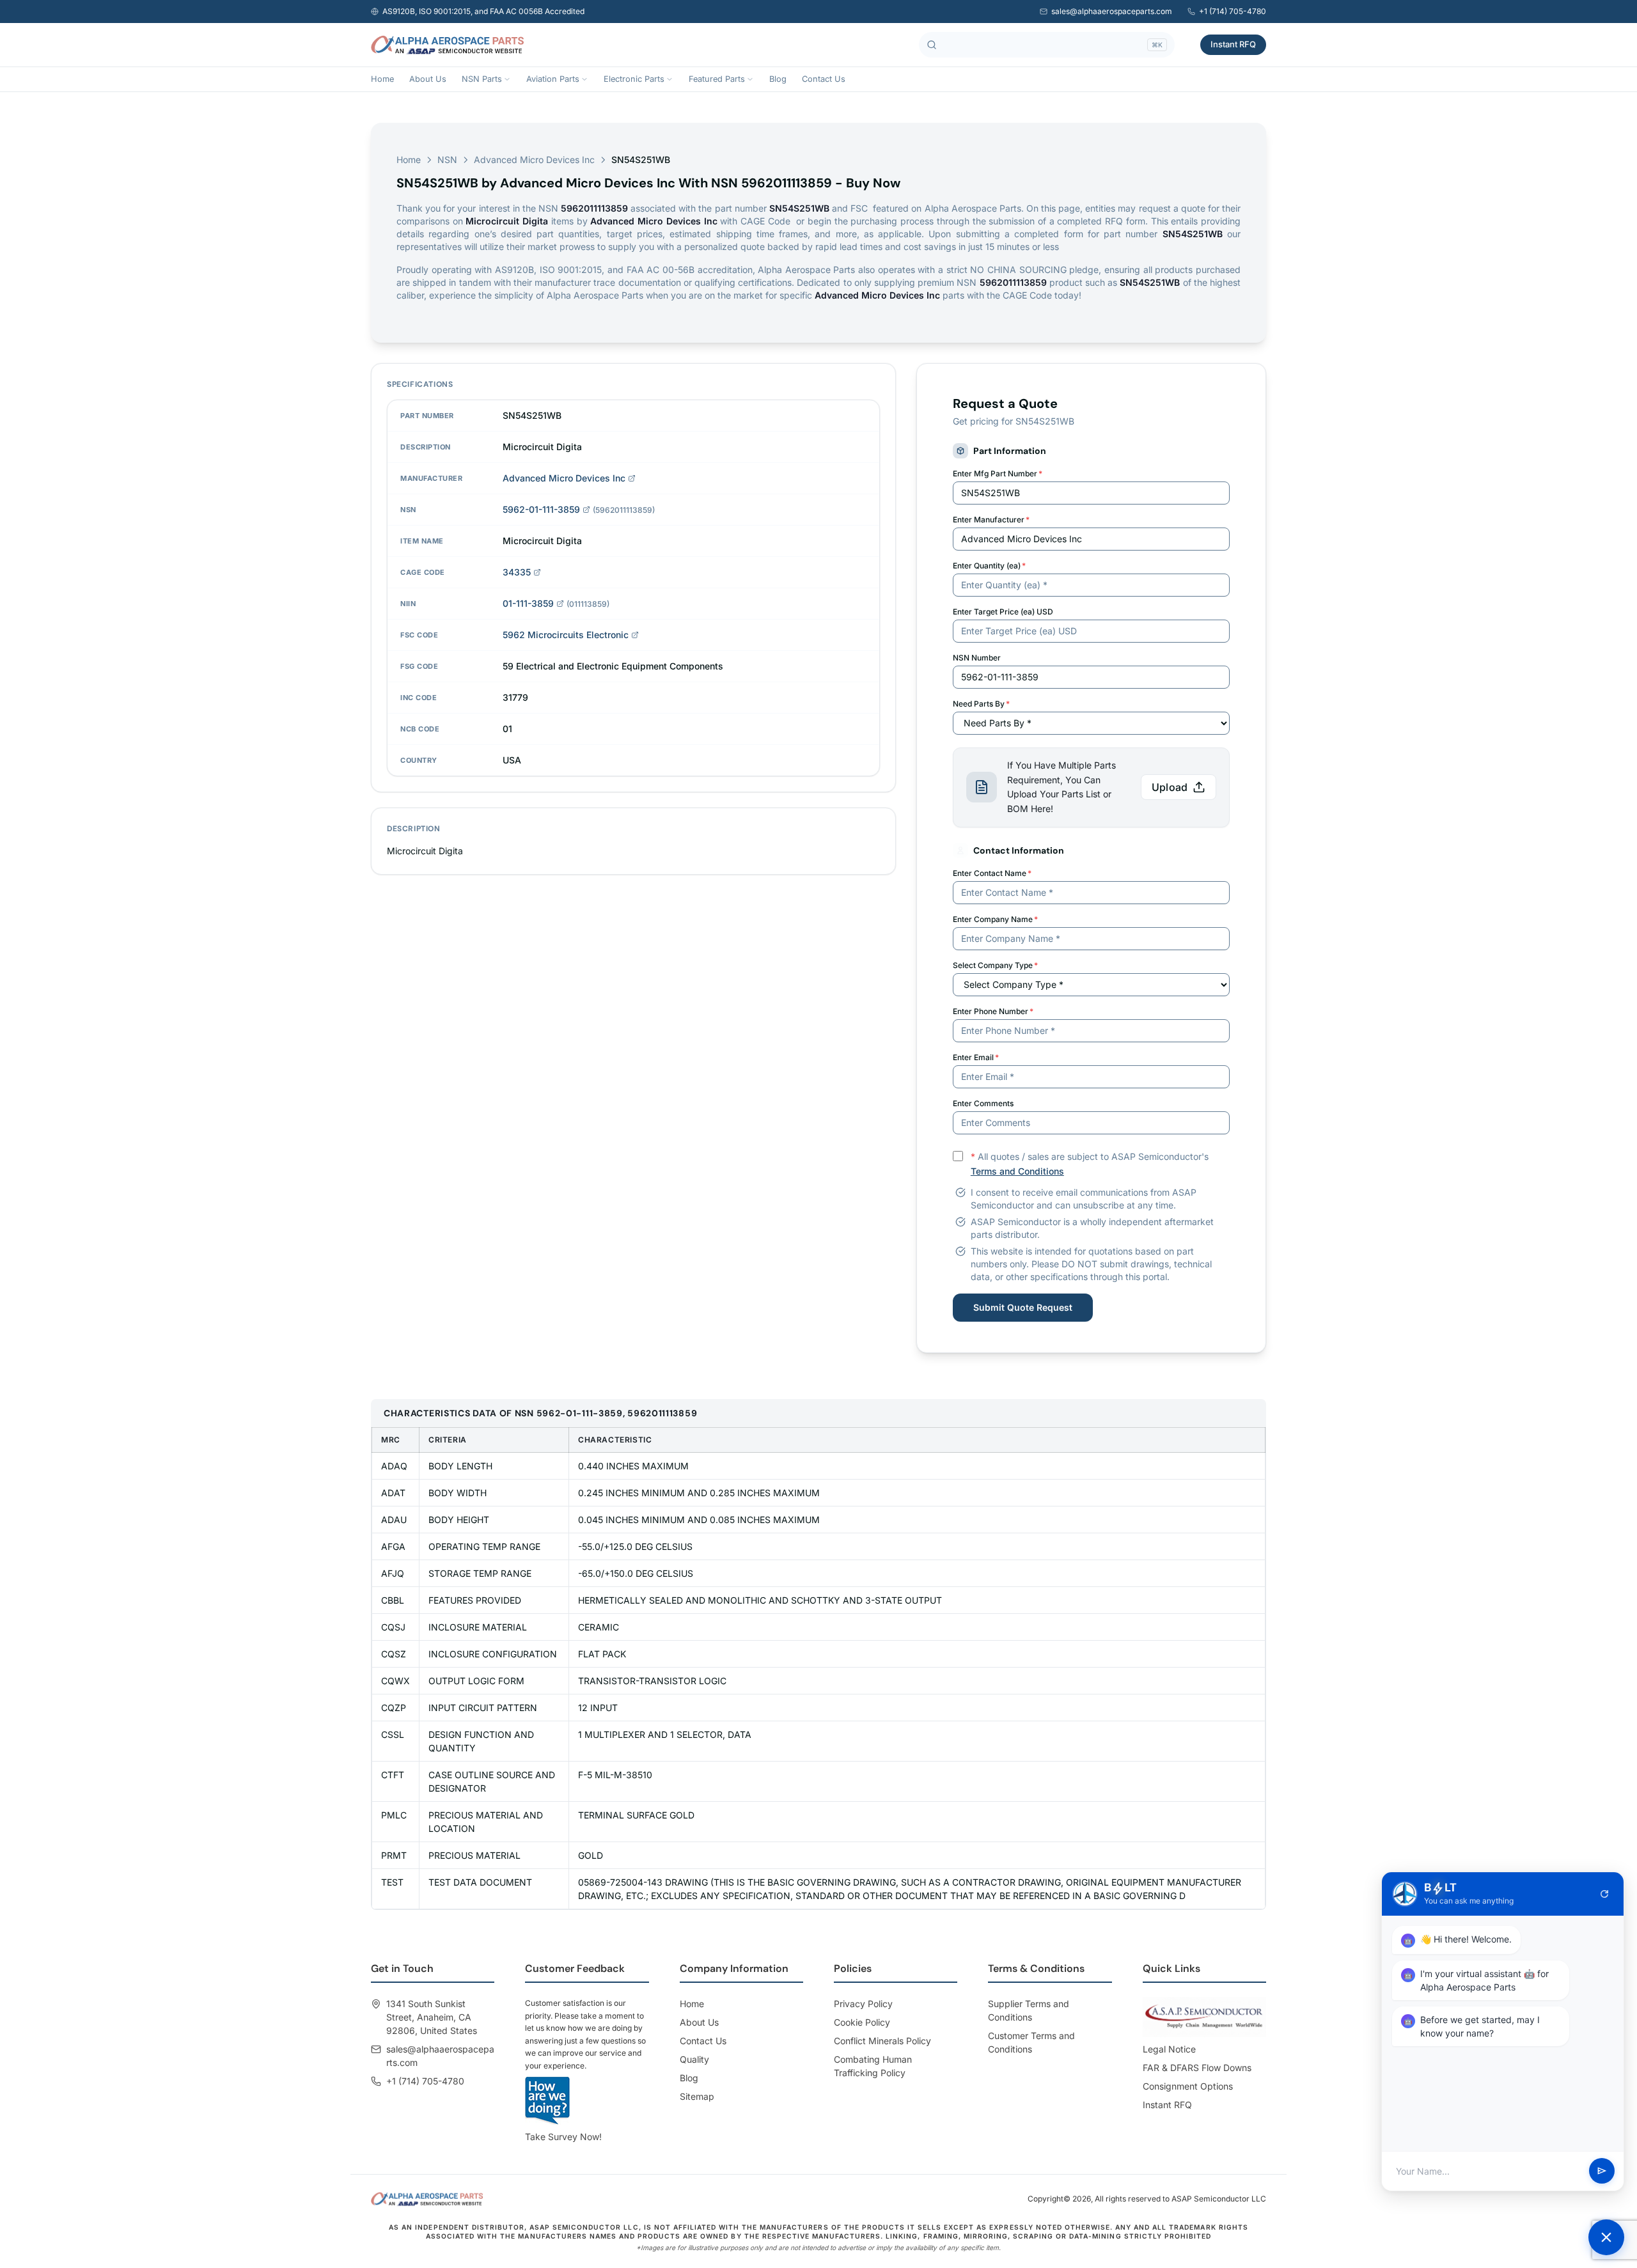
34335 (517, 572)
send (1602, 2171)
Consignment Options (1188, 2086)
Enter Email (976, 1057)
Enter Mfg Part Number (998, 473)
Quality (694, 2059)
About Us (428, 79)
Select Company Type (995, 965)
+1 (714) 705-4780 (1233, 11)
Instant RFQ (1233, 44)
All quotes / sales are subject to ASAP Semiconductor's (1090, 1164)
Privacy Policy (863, 2004)
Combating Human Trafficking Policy (873, 2066)
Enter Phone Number (993, 1011)
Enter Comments (983, 1103)
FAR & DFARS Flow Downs (1197, 2068)
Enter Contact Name (992, 873)
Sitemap (697, 2096)
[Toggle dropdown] (507, 79)
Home (382, 79)
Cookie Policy (862, 2022)
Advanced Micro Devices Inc (534, 160)
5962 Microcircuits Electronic (566, 635)
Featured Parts (717, 79)
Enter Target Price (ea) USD (1003, 612)
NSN (447, 160)
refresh (1604, 1894)
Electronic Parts (634, 79)
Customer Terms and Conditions (1031, 2042)
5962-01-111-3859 (541, 509)
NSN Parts (482, 79)
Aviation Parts (553, 79)
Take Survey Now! (563, 2137)
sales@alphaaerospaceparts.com (1112, 11)
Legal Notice (1169, 2049)
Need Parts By (981, 704)
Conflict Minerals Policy (882, 2041)
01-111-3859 (528, 603)
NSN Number (977, 658)
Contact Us (824, 79)
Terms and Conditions (1017, 1171)
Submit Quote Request (1023, 1307)
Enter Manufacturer (991, 520)
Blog (778, 79)
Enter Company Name (995, 919)
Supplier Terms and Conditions (1029, 2010)
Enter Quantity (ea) (989, 566)
